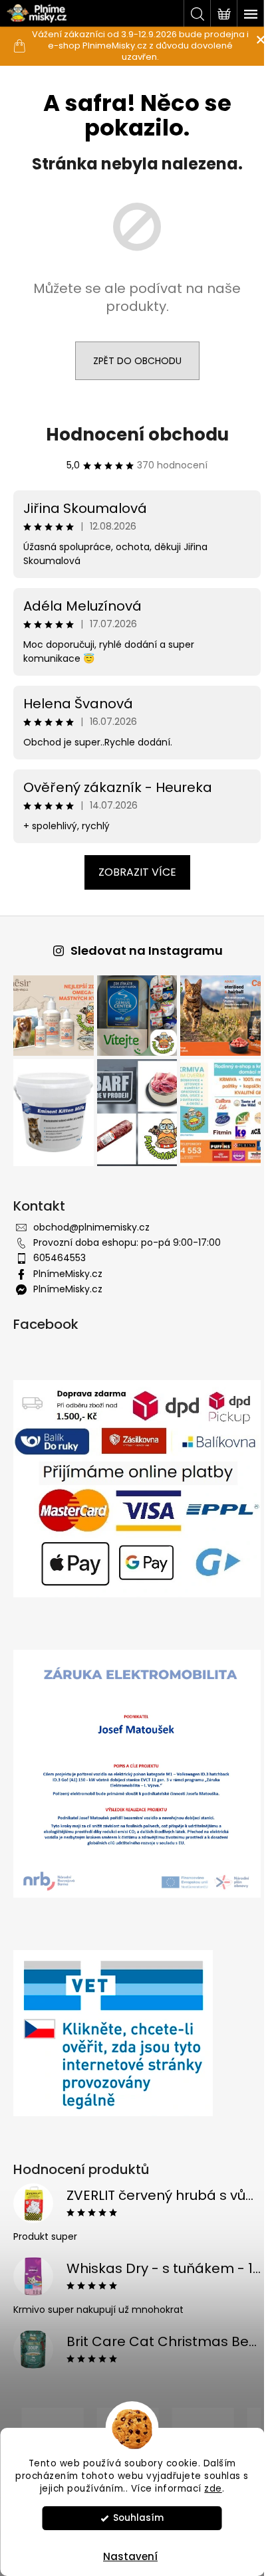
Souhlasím (138, 2518)
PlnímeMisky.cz (68, 1266)
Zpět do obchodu (132, 361)
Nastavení (130, 2556)
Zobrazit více (132, 872)
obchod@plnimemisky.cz (91, 1219)
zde (213, 2489)
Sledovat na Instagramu (142, 950)
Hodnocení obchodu (132, 435)
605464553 (60, 1250)
